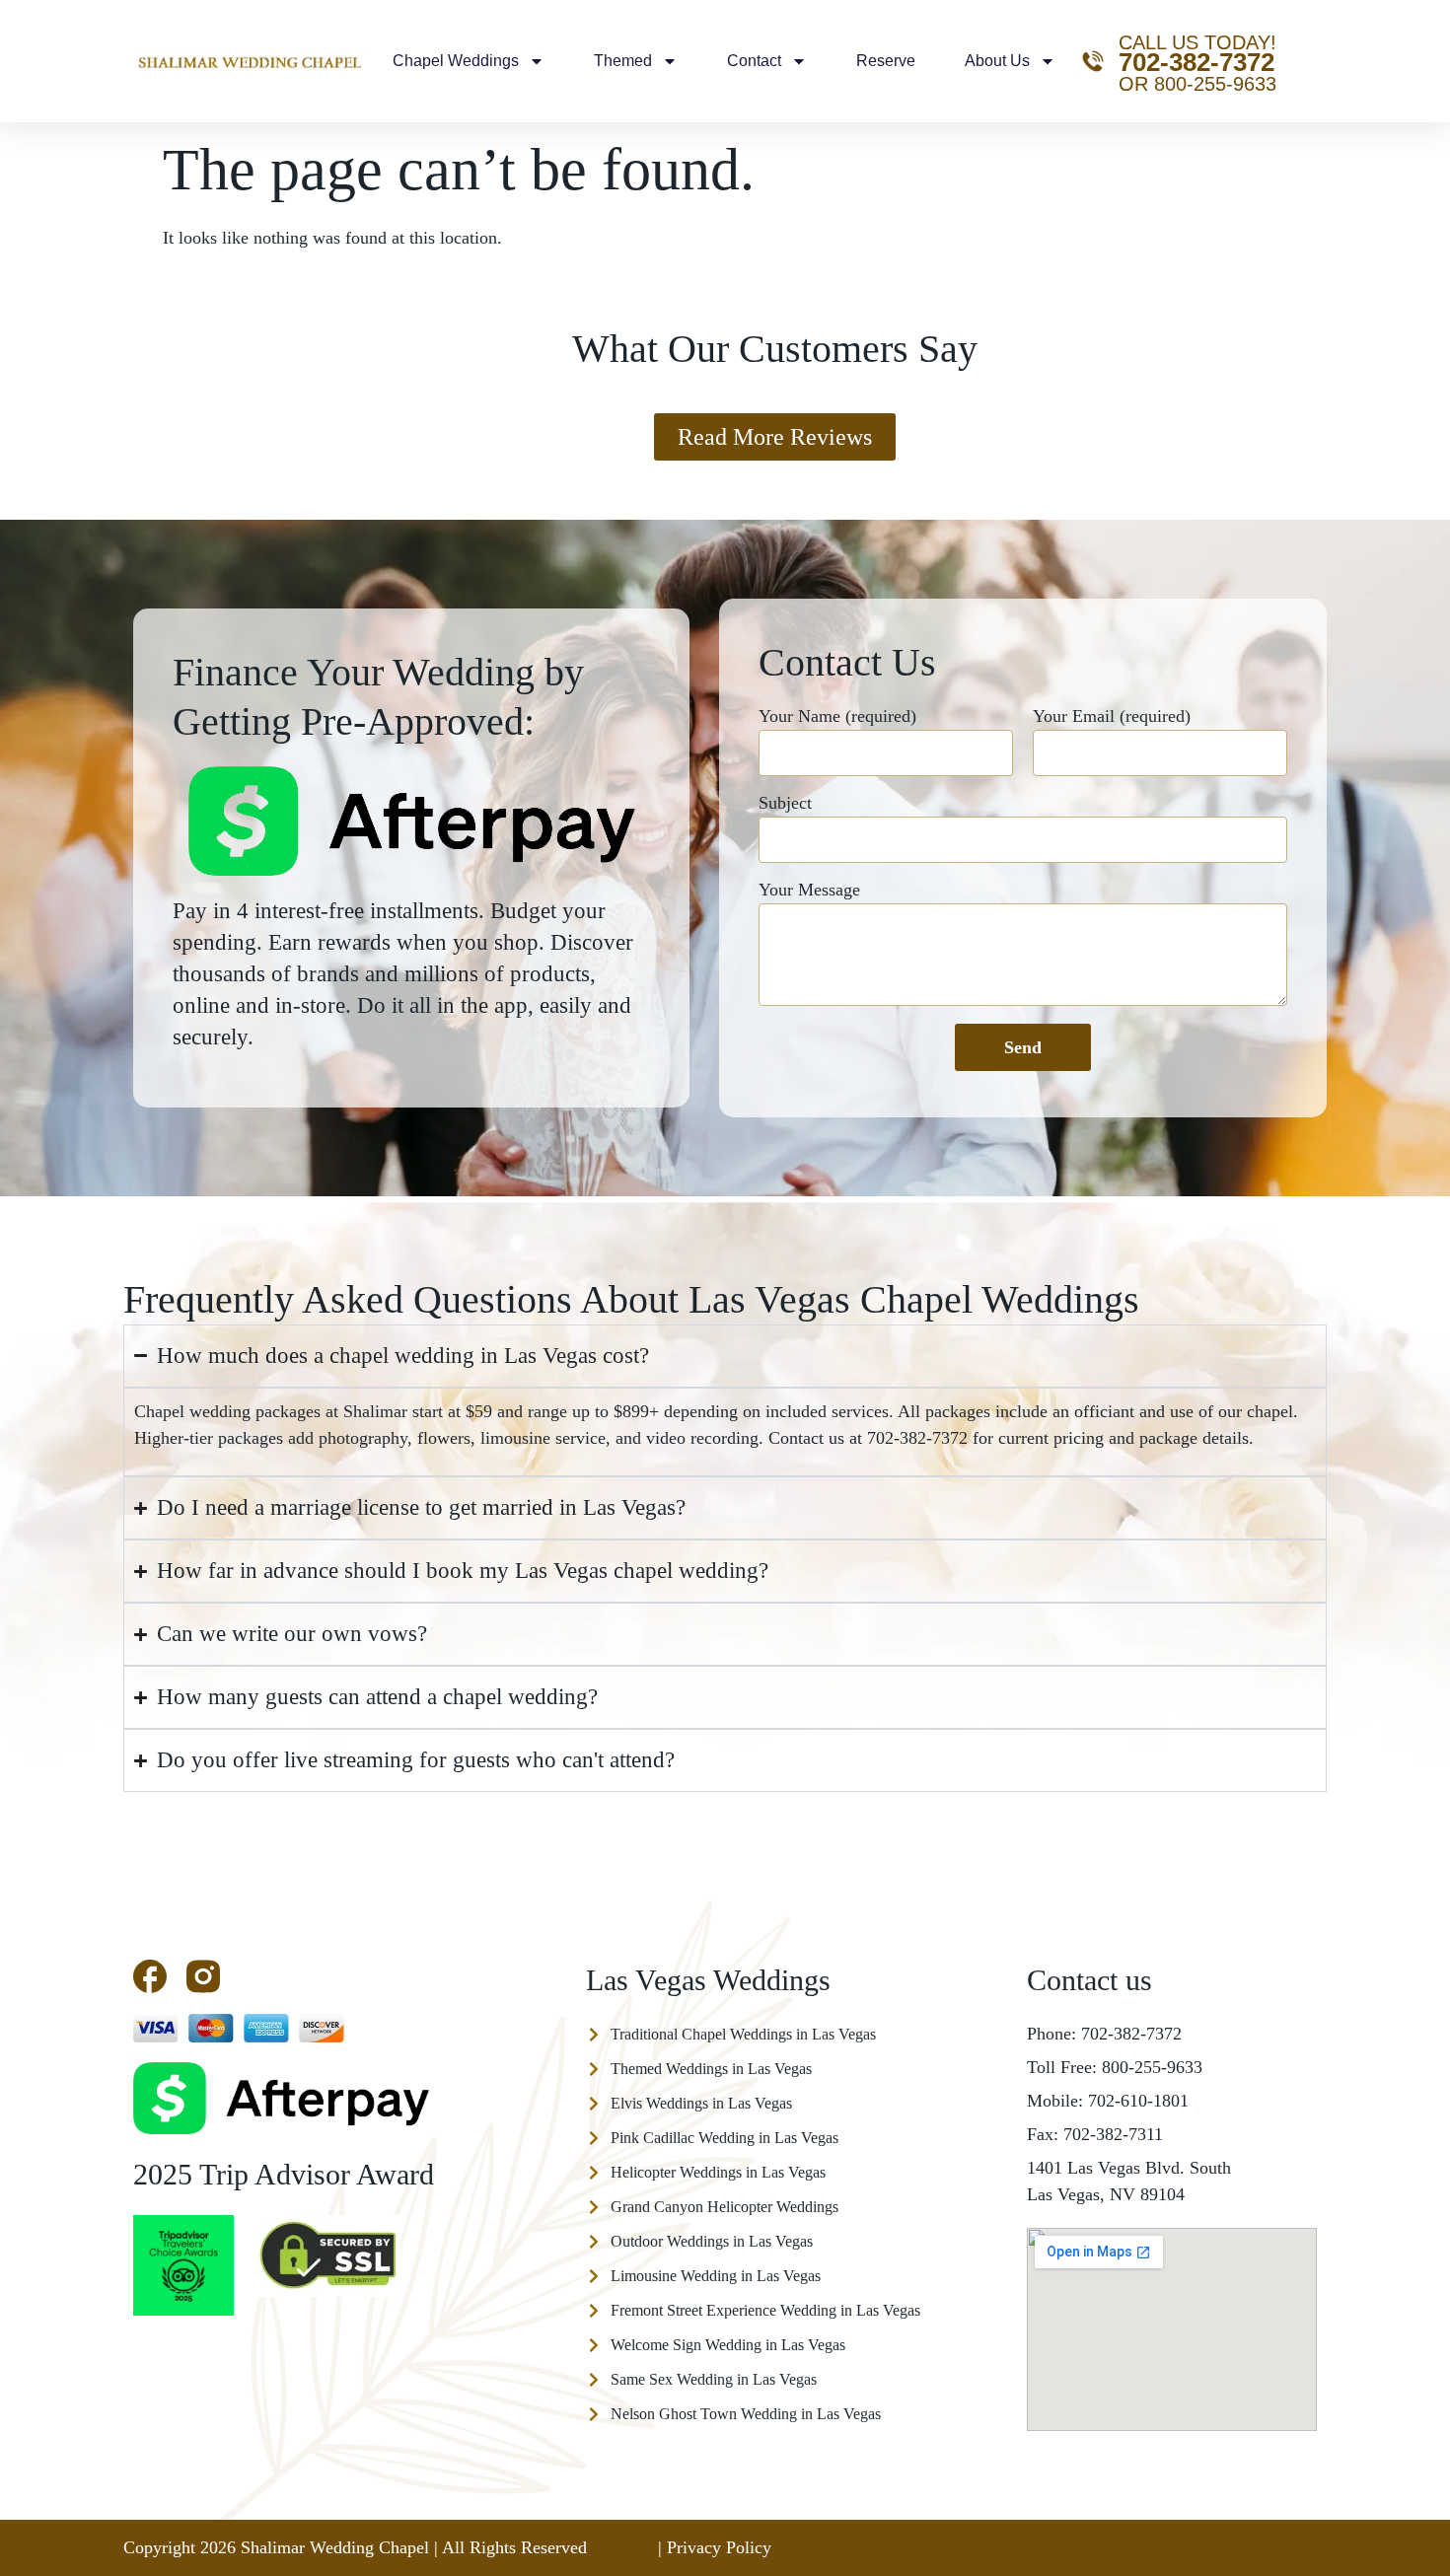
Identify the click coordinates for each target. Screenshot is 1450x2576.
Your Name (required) (837, 716)
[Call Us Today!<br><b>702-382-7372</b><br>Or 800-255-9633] (1093, 61)
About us (997, 61)
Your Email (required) (1112, 716)
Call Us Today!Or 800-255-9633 (1197, 63)
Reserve (886, 61)
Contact (754, 61)
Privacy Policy (719, 2547)
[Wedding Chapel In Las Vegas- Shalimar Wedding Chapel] (203, 1976)
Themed (623, 61)
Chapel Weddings (456, 61)
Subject (785, 803)
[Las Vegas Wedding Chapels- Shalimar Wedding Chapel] (150, 1976)
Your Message (809, 890)
